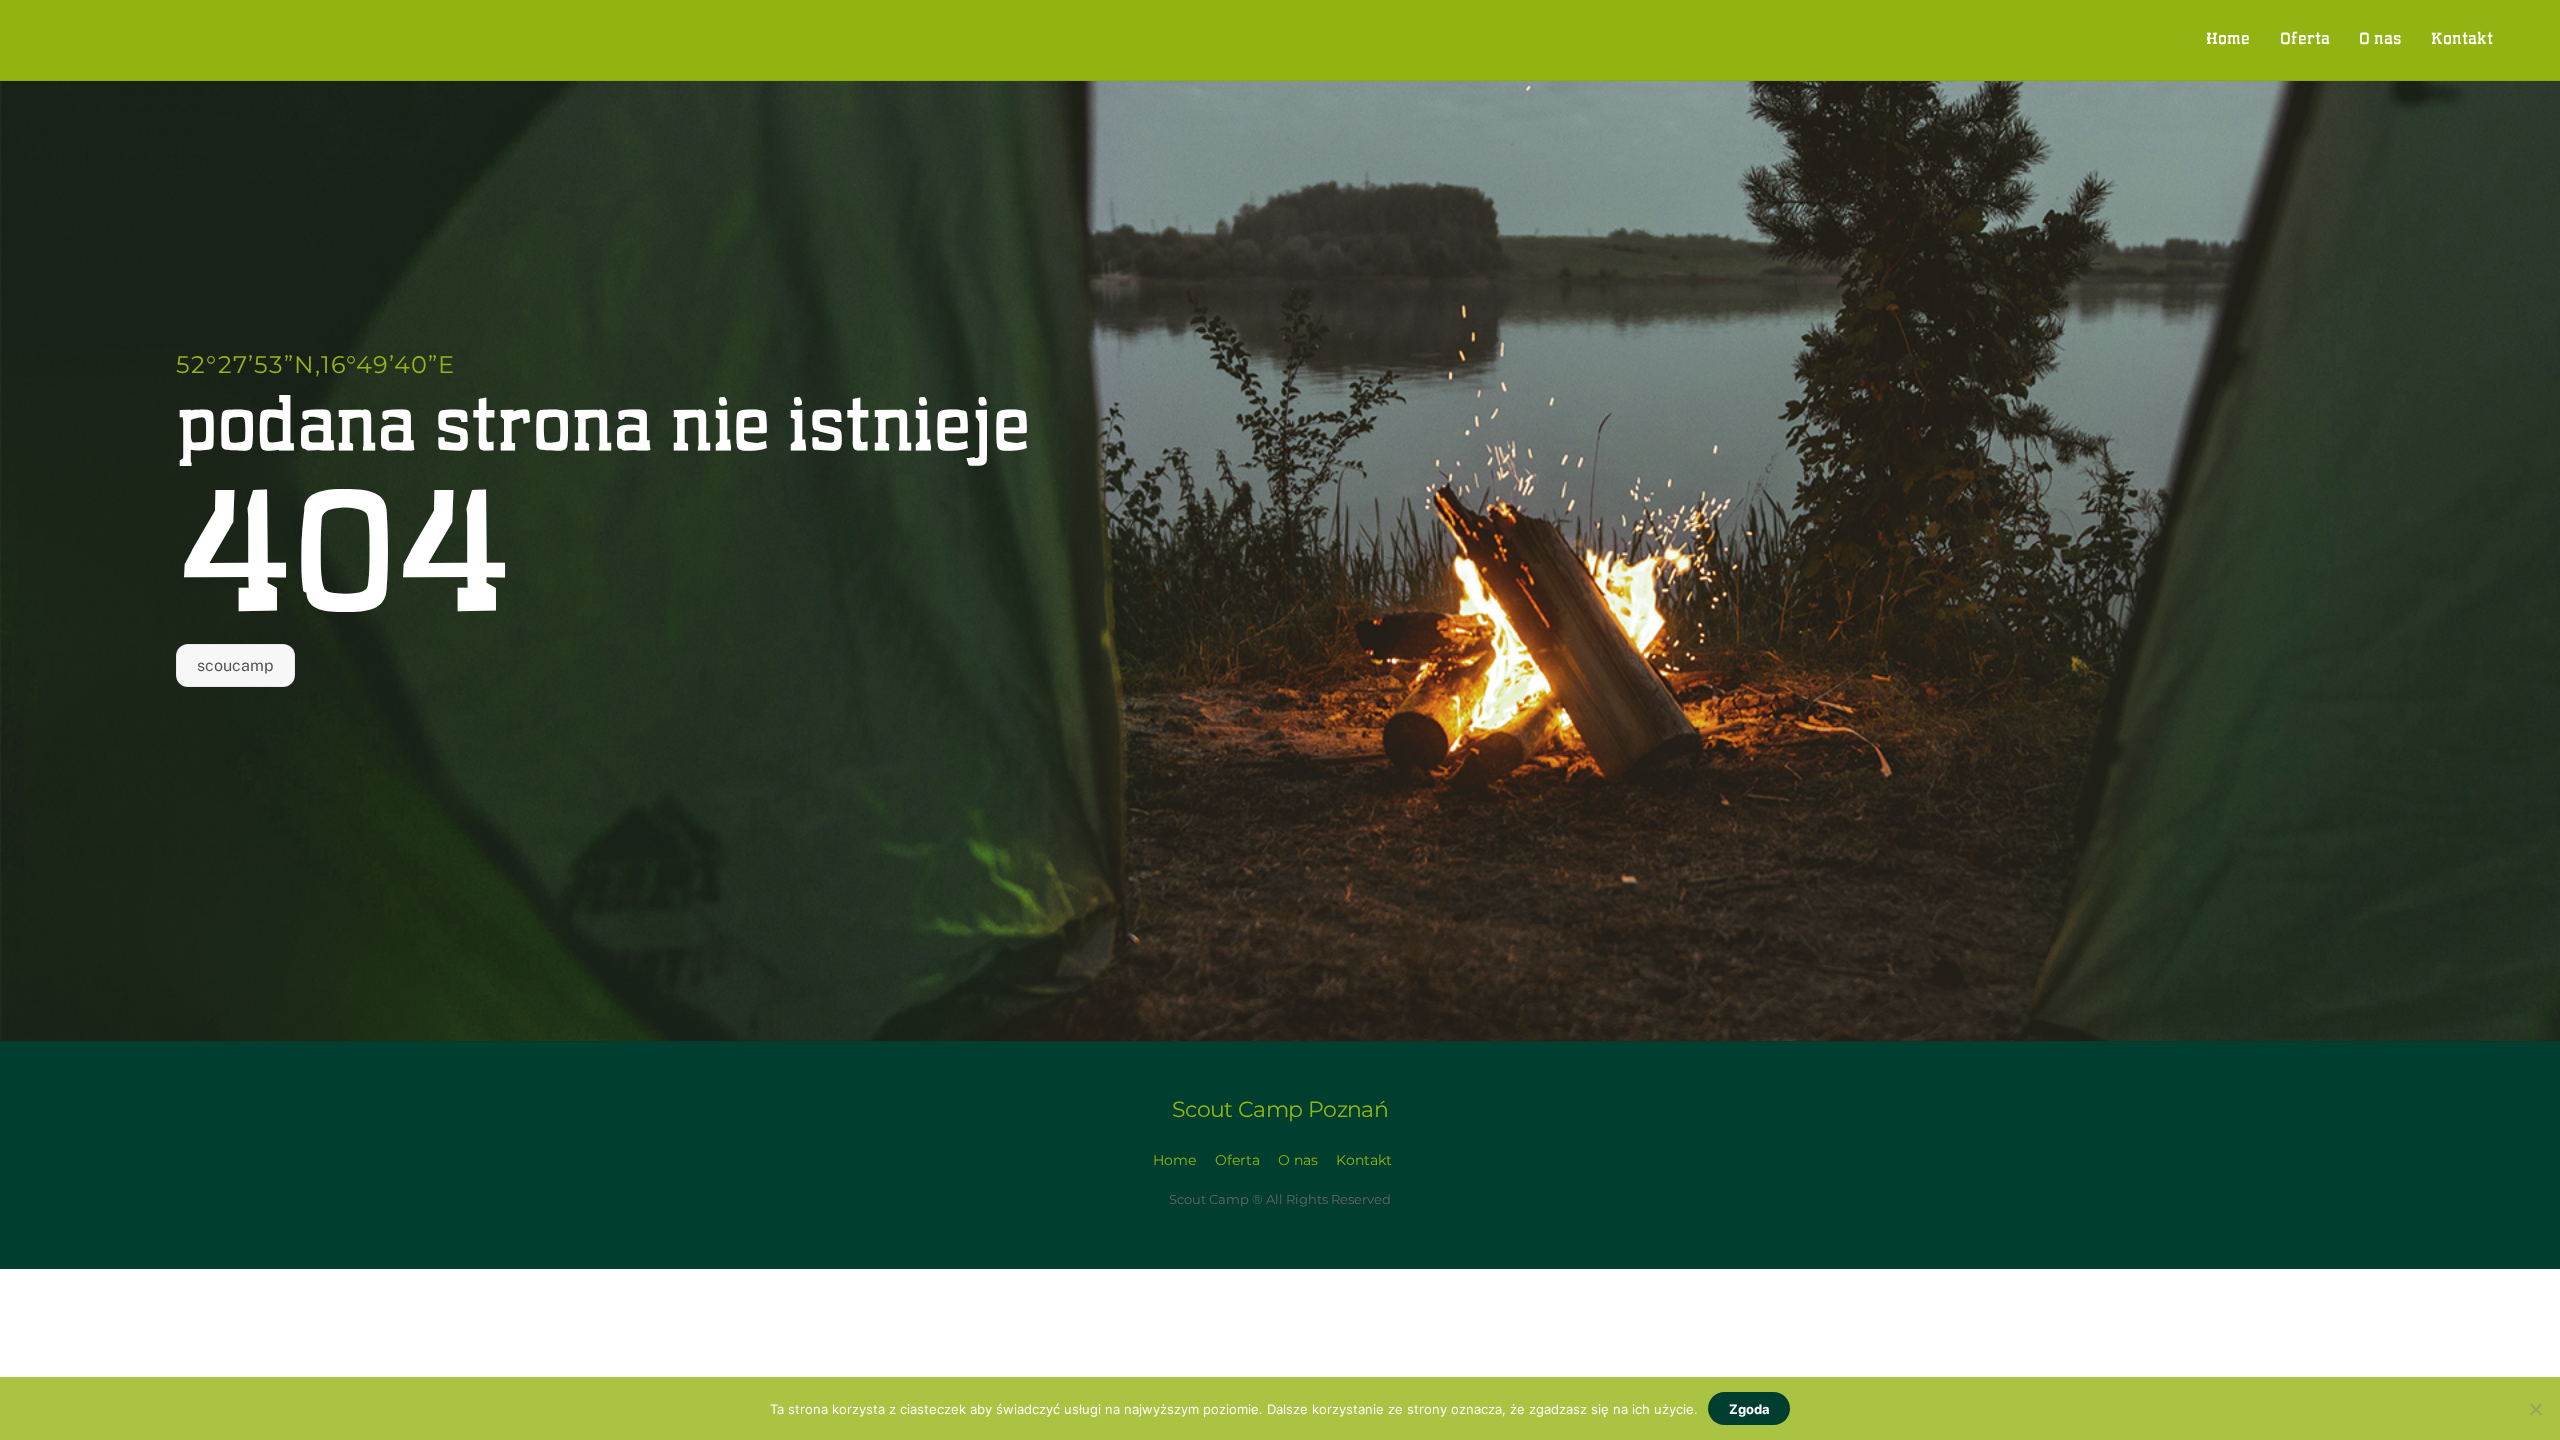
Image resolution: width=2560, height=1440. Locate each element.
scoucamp (235, 665)
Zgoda (1749, 1409)
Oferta (2305, 40)
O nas (2380, 40)
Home (2228, 40)
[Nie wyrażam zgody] (2535, 1409)
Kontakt (2462, 40)
